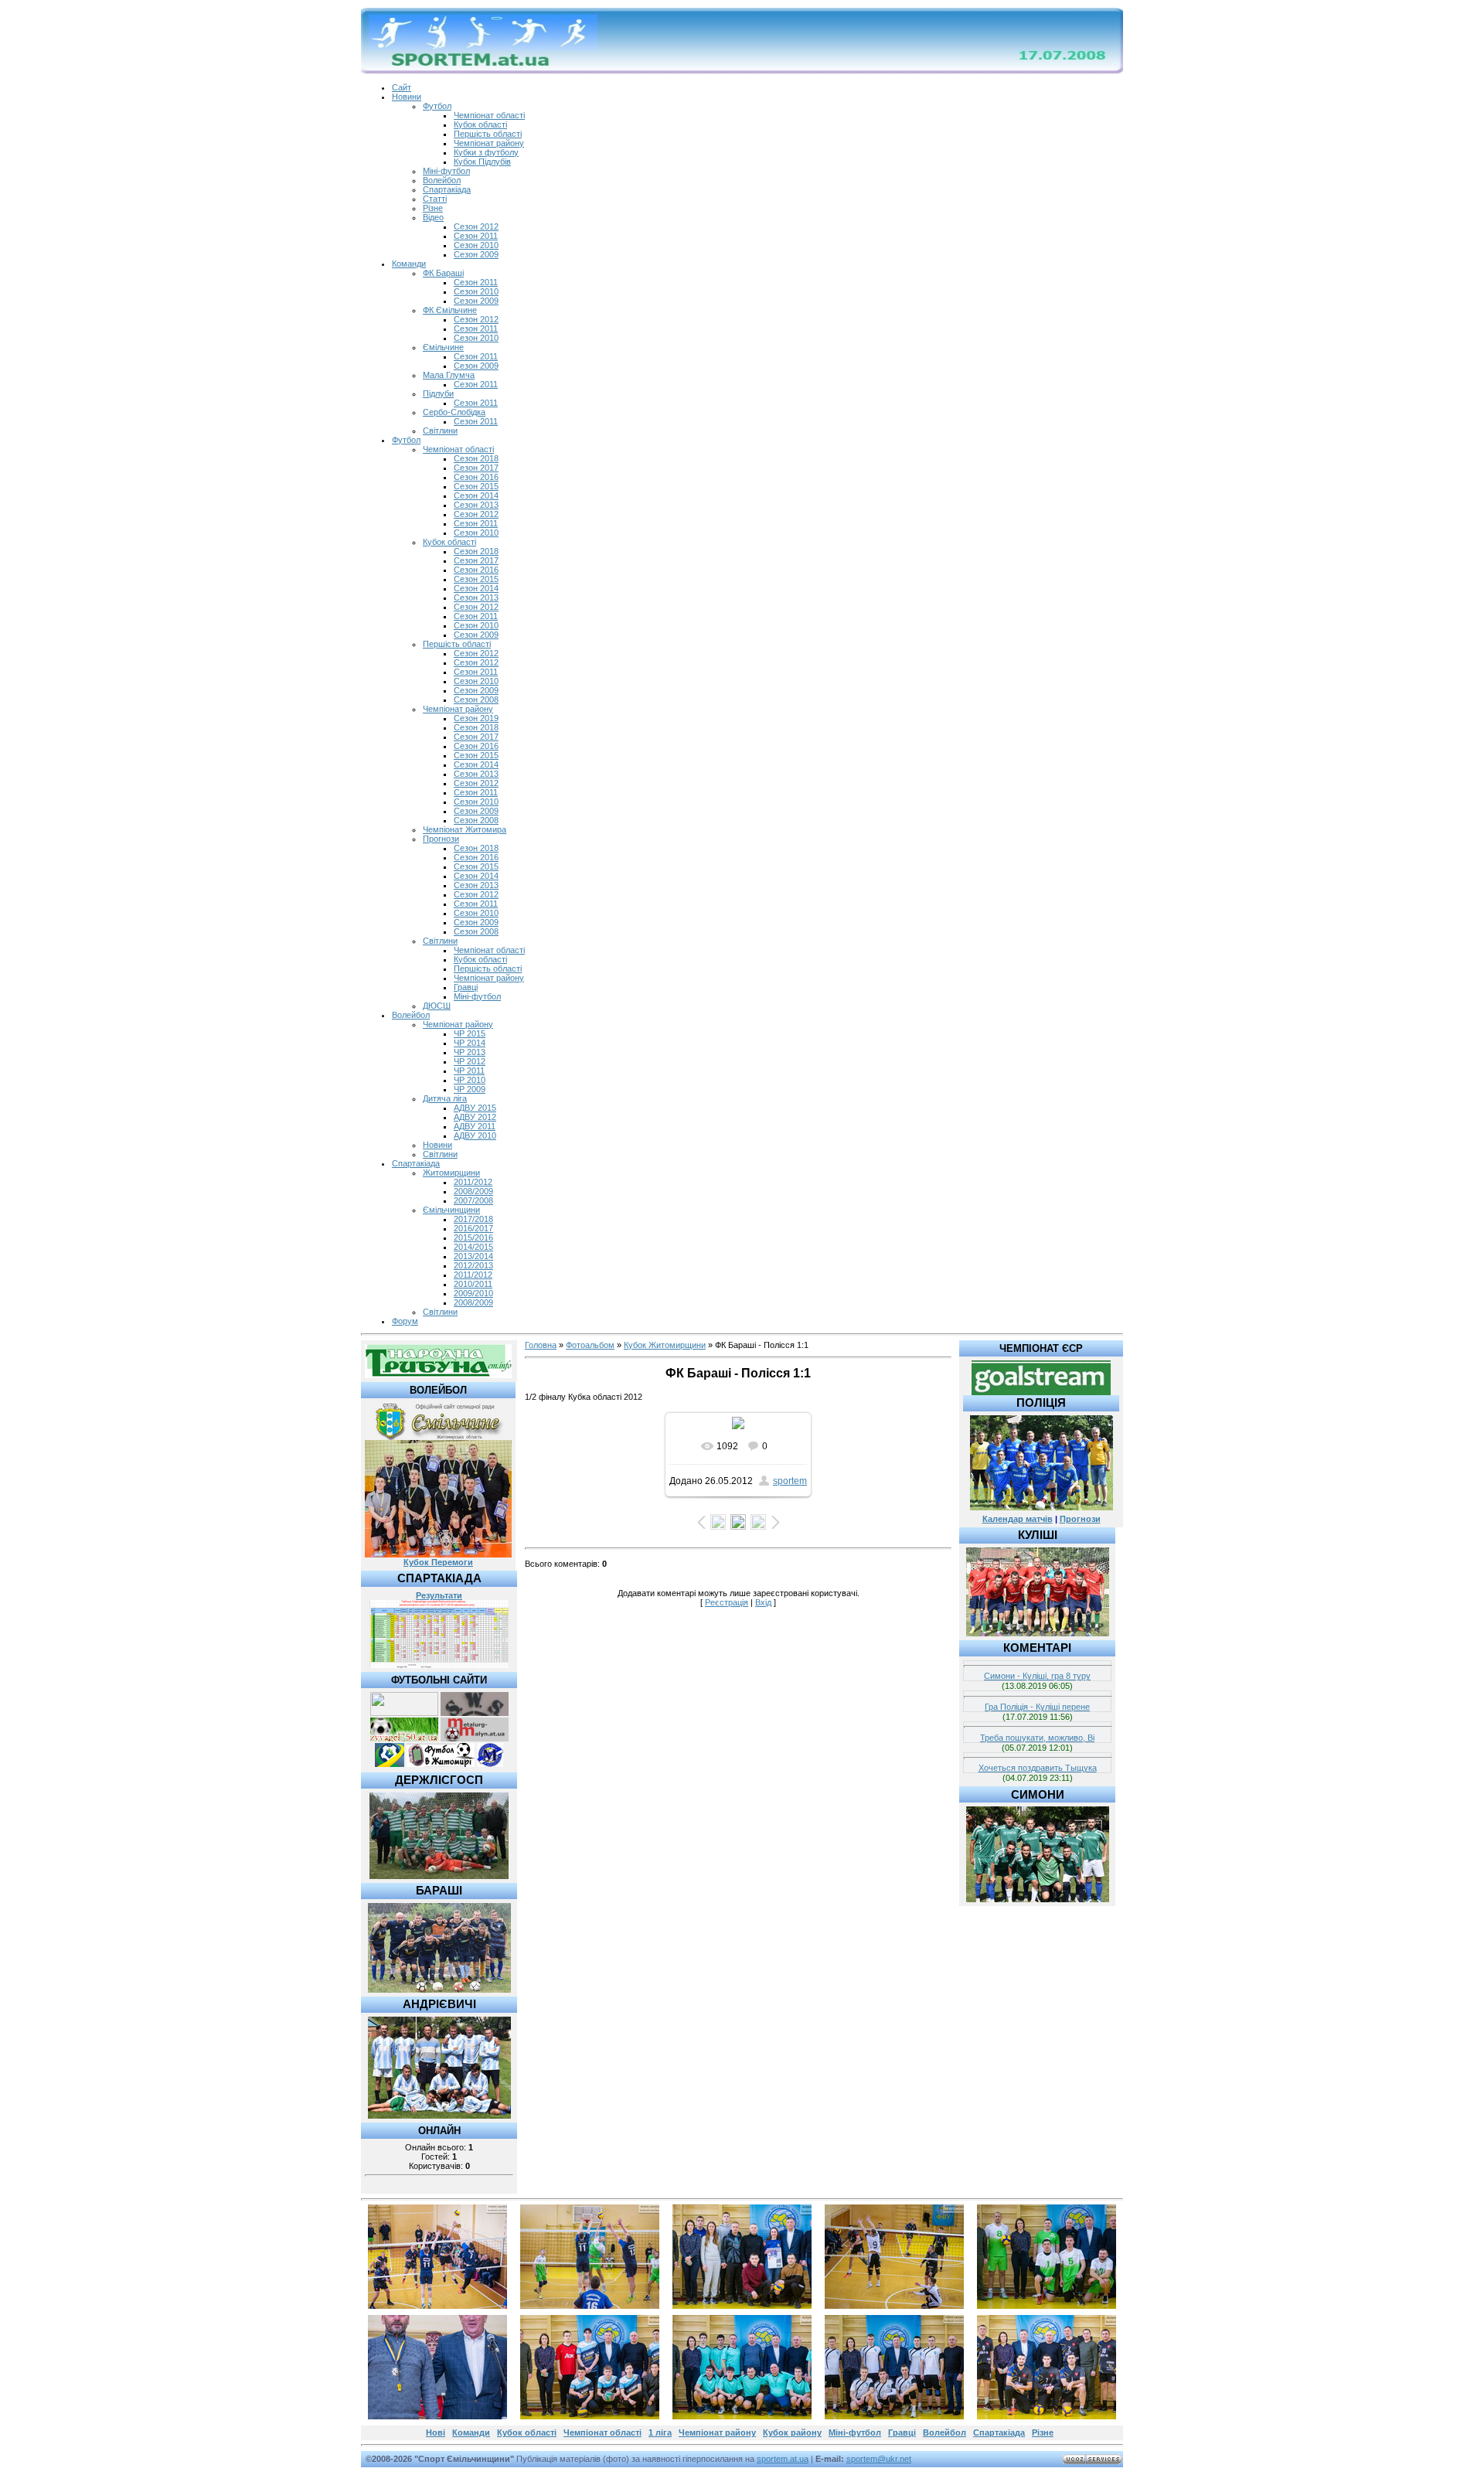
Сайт (402, 87)
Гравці (466, 987)
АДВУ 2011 (475, 1126)
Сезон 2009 (476, 254)
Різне (433, 208)
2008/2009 (473, 1191)
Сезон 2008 (476, 700)
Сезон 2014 (476, 495)
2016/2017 (473, 1228)
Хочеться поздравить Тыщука (1038, 1768)
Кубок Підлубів (482, 162)
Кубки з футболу (486, 152)
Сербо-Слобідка (454, 412)
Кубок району (792, 2432)
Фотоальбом (590, 1345)
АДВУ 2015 (475, 1108)
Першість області (488, 134)
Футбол (437, 106)
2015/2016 (473, 1237)
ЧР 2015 (470, 1033)
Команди (409, 264)
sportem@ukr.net (879, 2459)
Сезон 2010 (476, 245)
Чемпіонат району (489, 143)
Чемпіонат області (489, 115)
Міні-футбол (446, 171)
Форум (405, 1321)
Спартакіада (447, 189)
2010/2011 (473, 1284)
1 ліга (660, 2432)
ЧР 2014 (470, 1043)
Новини (407, 97)
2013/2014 (473, 1256)
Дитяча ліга (445, 1098)
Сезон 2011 (476, 236)
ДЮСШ (437, 1006)
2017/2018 (473, 1219)
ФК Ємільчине (450, 310)
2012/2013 (473, 1265)
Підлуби (438, 393)
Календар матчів (1018, 1519)
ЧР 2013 (470, 1052)
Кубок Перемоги (438, 1562)
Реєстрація (727, 1602)
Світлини (440, 431)
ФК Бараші (443, 273)
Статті (435, 199)
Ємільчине (443, 347)
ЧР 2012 (470, 1061)
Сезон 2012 (476, 226)
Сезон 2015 (476, 486)
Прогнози (441, 839)
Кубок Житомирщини (665, 1345)
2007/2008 (473, 1200)
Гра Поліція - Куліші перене (1037, 1707)
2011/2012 (473, 1182)
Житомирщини (451, 1173)
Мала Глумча (449, 375)
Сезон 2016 (476, 477)
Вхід (763, 1602)
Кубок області (480, 124)
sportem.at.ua (783, 2459)
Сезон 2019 (476, 718)
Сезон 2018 (476, 458)
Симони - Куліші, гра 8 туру (1037, 1676)
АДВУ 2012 (475, 1117)
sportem (790, 1481)
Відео (433, 217)
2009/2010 (473, 1293)
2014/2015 (473, 1247)
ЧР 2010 (470, 1080)
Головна (541, 1345)
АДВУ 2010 (475, 1135)
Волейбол (442, 180)
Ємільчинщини (451, 1210)
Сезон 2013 (476, 505)
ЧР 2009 (470, 1089)
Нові (436, 2432)
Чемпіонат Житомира (465, 829)
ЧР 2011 (469, 1071)
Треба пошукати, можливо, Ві (1037, 1738)
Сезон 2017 (476, 468)
